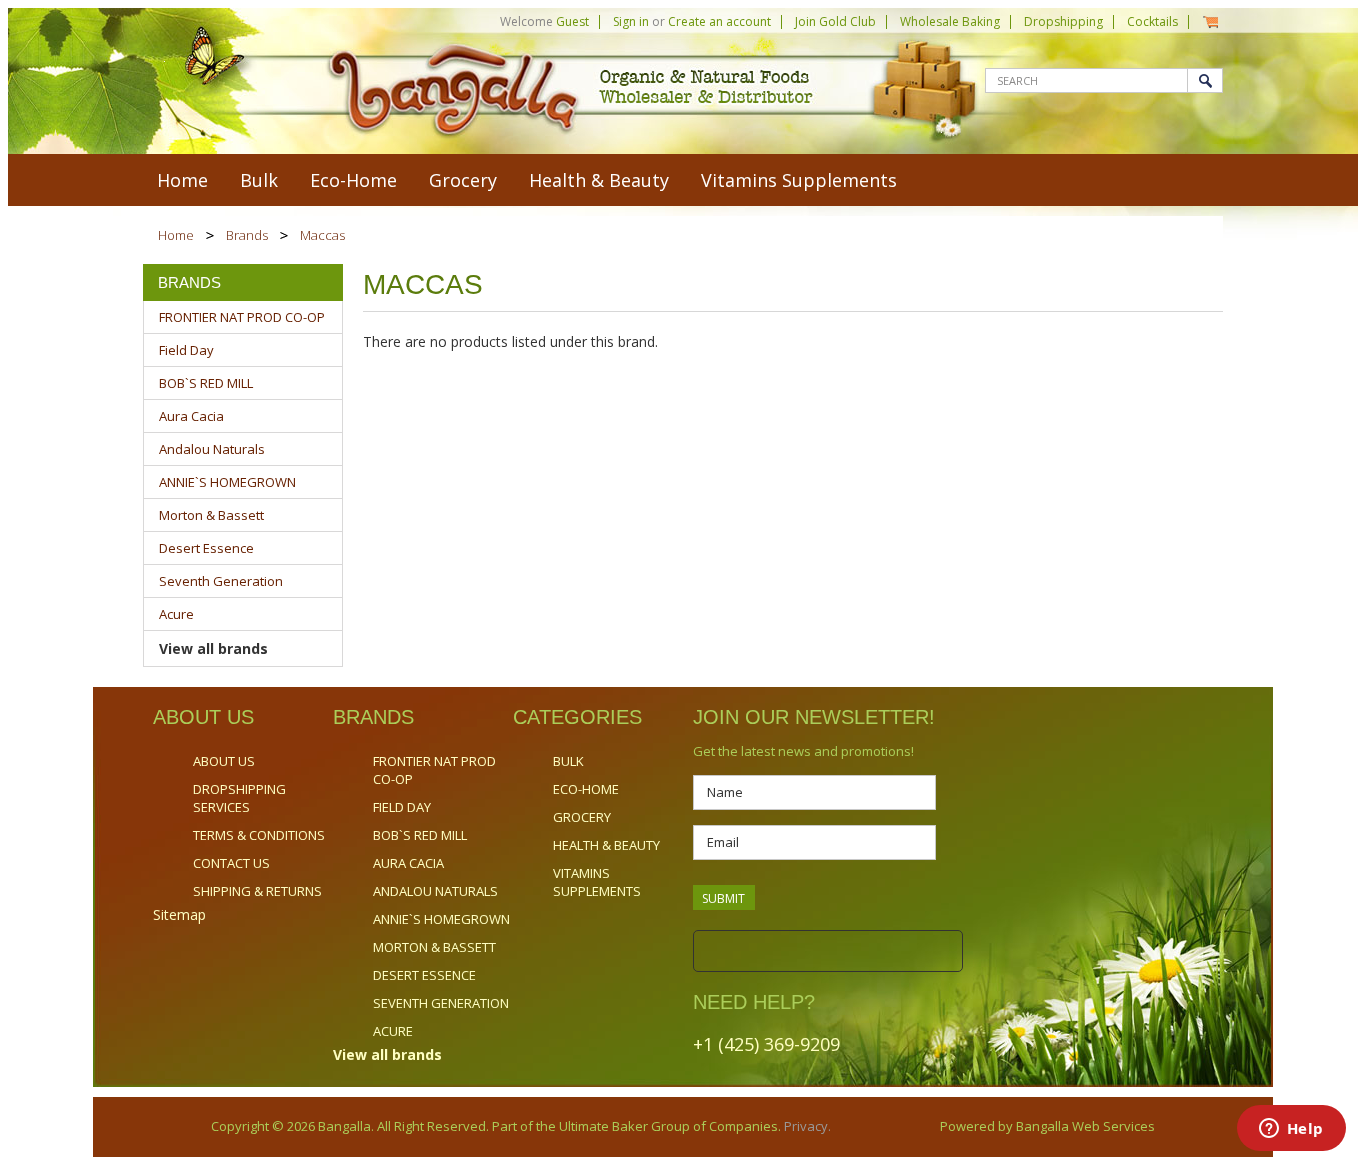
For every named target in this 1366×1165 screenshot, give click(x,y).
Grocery (463, 180)
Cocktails (1152, 21)
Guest (572, 21)
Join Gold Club (835, 21)
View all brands (213, 648)
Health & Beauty (599, 180)
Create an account (719, 21)
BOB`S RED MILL (206, 383)
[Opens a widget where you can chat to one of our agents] (1291, 1130)
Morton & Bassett (211, 515)
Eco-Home (353, 180)
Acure (176, 614)
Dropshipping (1063, 21)
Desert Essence (206, 548)
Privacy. (806, 1126)
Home (176, 235)
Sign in (631, 21)
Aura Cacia (191, 416)
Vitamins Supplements (799, 180)
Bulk (259, 180)
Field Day (186, 350)
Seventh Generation (221, 581)
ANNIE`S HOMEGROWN (227, 482)
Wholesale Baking (950, 21)
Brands (247, 235)
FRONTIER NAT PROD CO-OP (242, 317)
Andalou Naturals (212, 449)
